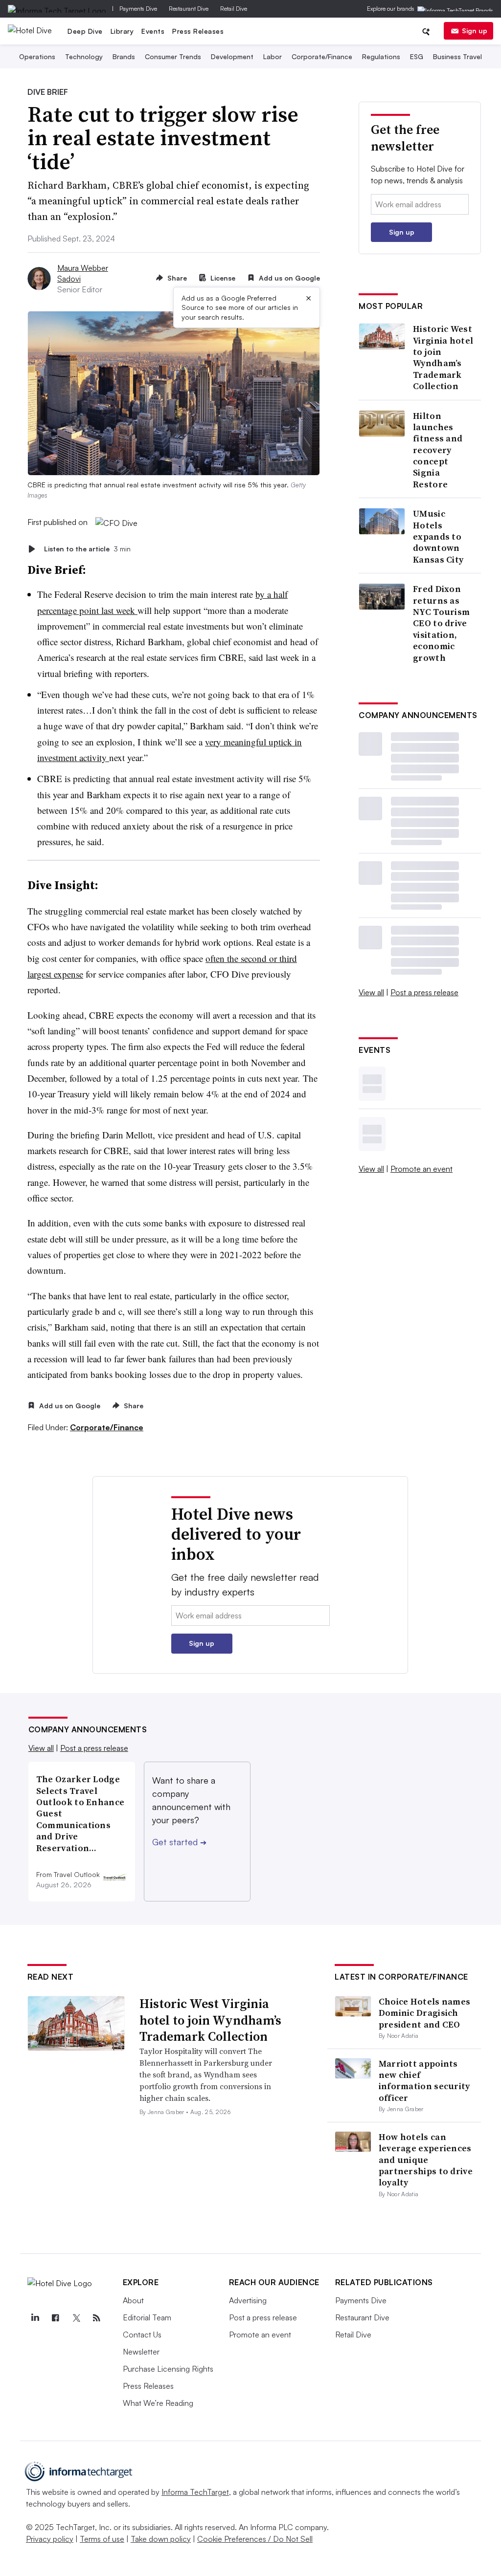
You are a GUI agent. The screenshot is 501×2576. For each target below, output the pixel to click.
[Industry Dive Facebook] (56, 2318)
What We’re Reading (158, 2403)
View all (371, 992)
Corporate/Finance (322, 56)
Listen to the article (87, 549)
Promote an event (421, 1169)
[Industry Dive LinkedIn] (35, 2318)
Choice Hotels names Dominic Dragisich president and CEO (425, 2013)
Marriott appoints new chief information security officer (424, 2081)
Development (232, 56)
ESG (417, 56)
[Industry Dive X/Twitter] (76, 2318)
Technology (84, 56)
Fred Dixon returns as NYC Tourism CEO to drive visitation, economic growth (441, 623)
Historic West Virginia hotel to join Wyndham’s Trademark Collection (443, 357)
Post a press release (424, 992)
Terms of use (102, 2539)
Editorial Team (147, 2317)
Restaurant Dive (189, 9)
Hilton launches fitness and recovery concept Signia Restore (438, 450)
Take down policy (161, 2539)
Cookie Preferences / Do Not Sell (255, 2539)
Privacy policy (50, 2539)
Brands (124, 56)
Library (122, 31)
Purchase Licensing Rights (168, 2369)
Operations (37, 56)
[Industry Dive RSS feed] (97, 2318)
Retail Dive (234, 9)
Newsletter (141, 2352)
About (133, 2300)
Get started (179, 1842)
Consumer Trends (173, 56)
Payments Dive (138, 9)
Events (153, 31)
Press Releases (198, 31)
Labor (273, 56)
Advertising (248, 2300)
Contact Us (142, 2335)
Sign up (475, 31)
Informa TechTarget (195, 2492)
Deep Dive (85, 31)
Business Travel (457, 56)
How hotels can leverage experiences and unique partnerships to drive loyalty (426, 2160)
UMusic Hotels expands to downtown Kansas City (438, 536)
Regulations (381, 56)
